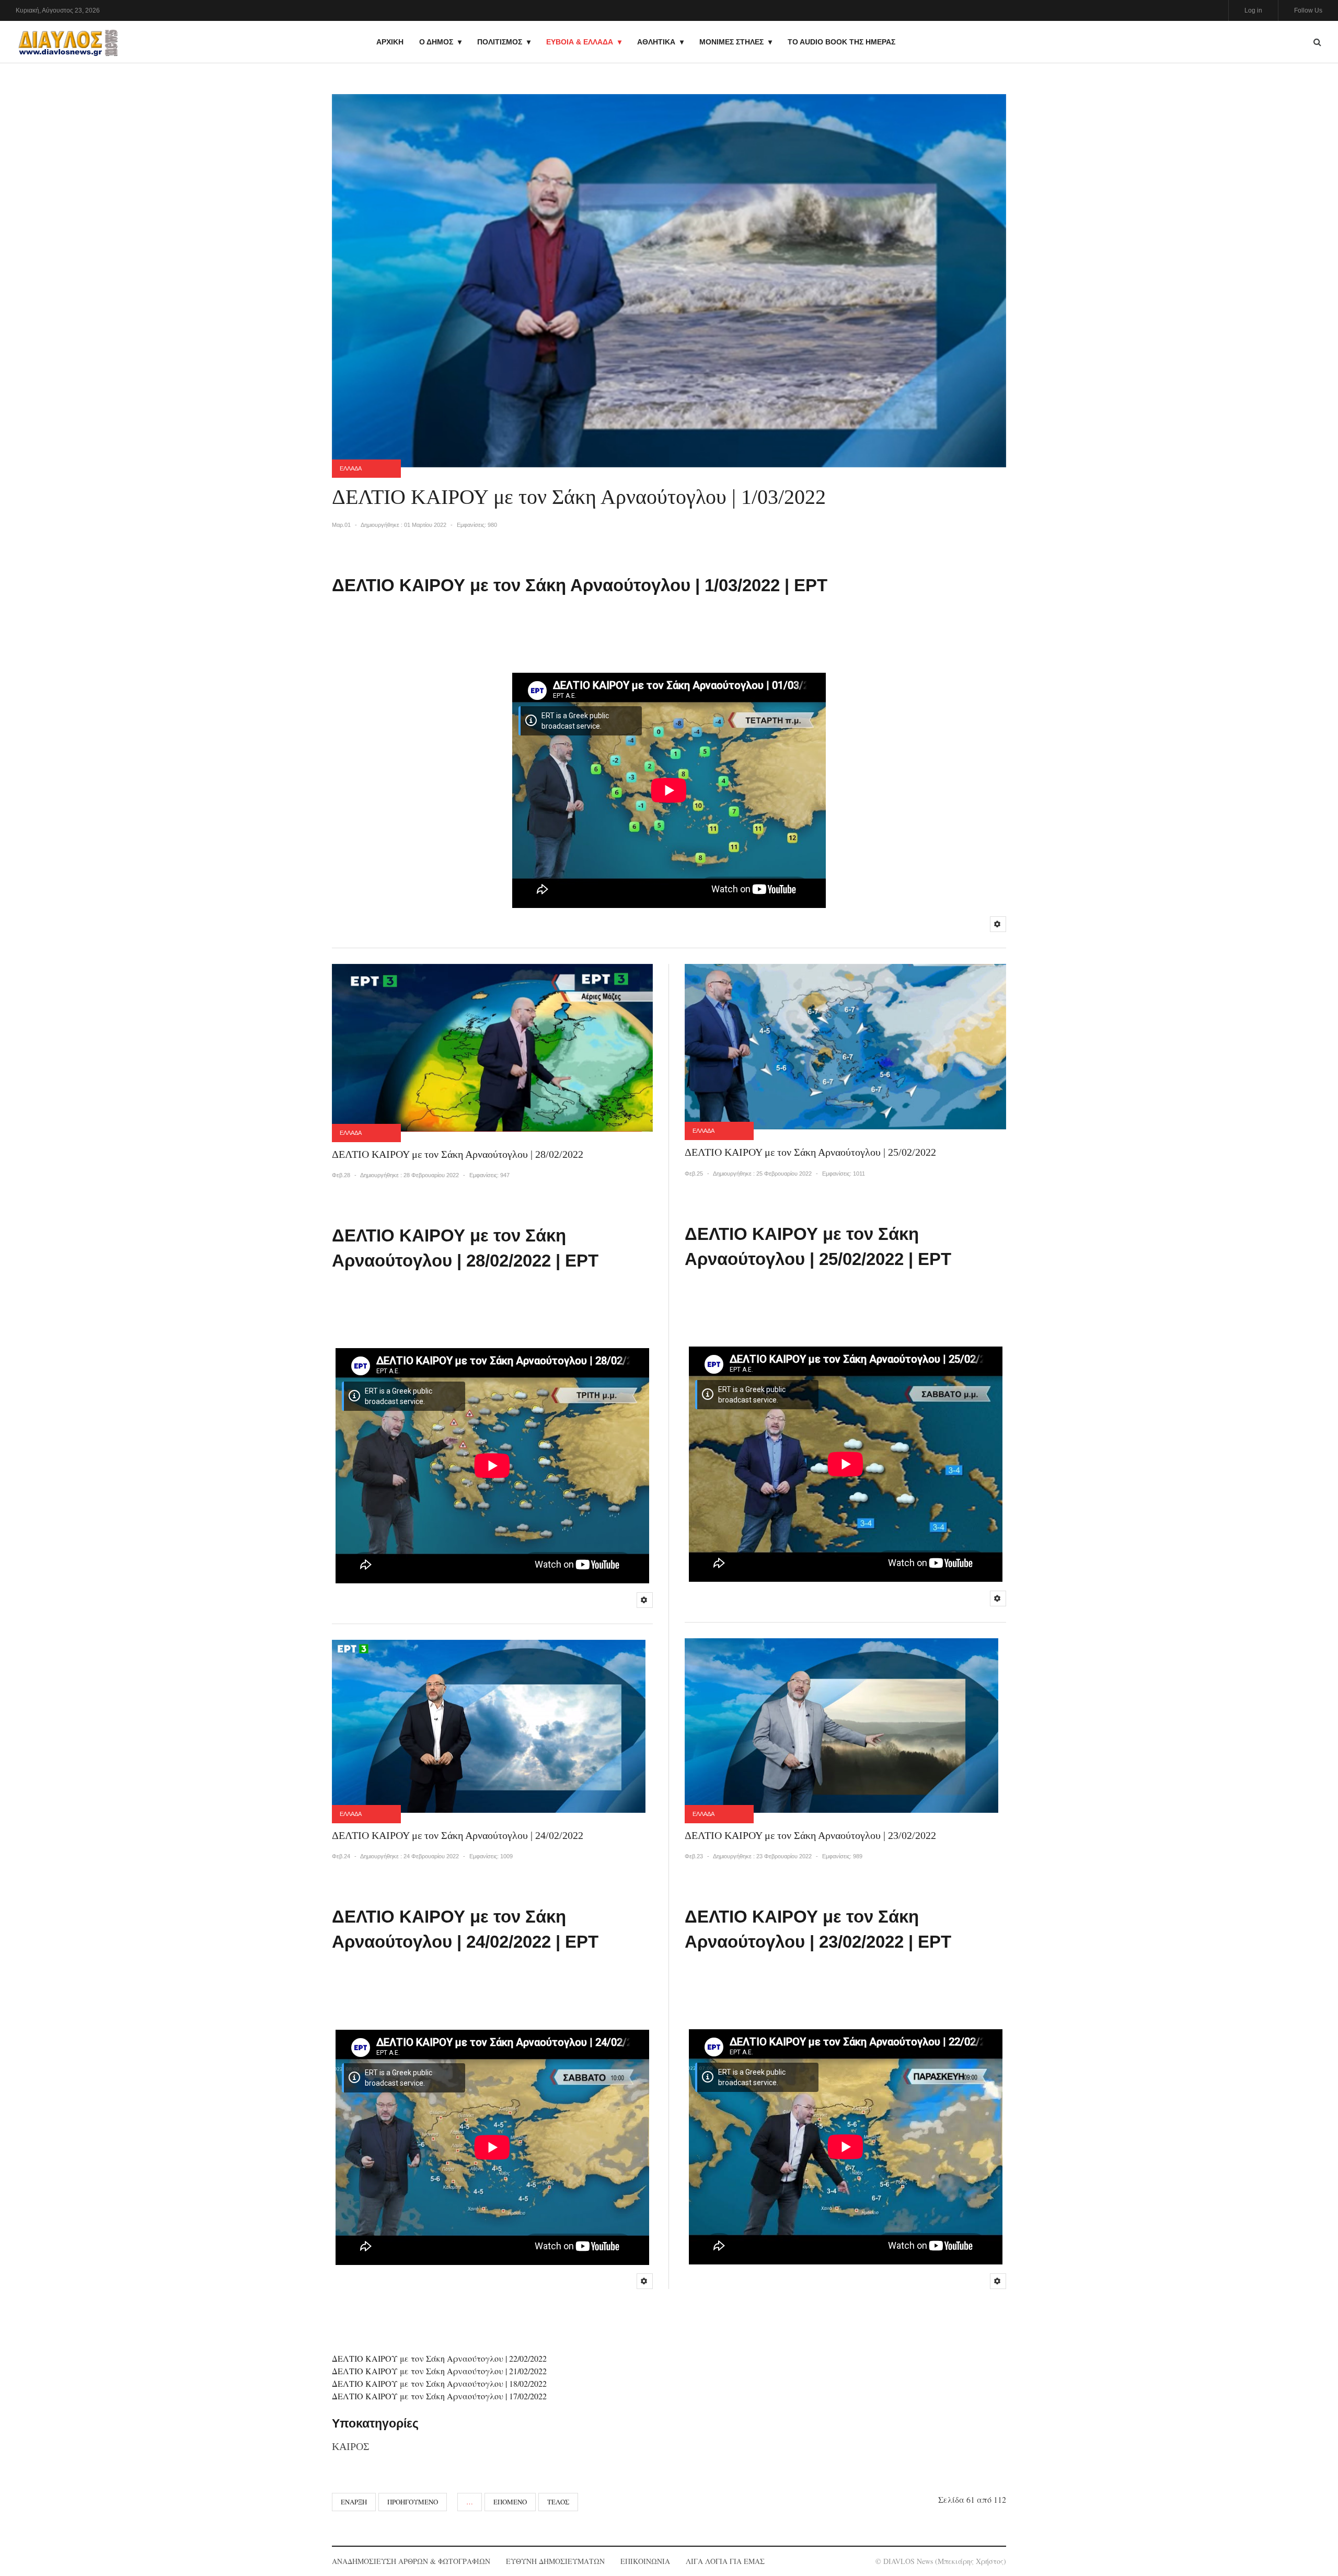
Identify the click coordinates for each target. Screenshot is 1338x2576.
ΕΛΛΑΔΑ (351, 468)
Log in (1253, 10)
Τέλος (558, 2502)
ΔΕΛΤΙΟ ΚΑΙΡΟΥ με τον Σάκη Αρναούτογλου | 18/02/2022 (439, 2383)
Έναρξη (354, 2502)
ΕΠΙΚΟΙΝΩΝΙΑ (645, 2561)
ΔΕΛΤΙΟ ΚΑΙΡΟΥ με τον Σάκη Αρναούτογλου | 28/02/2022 (458, 1154)
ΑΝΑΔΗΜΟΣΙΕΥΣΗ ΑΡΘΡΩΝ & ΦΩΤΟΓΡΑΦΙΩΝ (411, 2561)
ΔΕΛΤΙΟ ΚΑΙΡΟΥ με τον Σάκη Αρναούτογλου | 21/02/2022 (439, 2371)
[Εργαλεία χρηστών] (998, 924)
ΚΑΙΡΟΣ (351, 2446)
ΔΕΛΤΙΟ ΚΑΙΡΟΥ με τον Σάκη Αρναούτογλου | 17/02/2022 (439, 2396)
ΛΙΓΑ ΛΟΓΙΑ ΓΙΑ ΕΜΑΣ (725, 2561)
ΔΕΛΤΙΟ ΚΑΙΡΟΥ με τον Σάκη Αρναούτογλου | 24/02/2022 (458, 1835)
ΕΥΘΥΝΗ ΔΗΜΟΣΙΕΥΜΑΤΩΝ (555, 2561)
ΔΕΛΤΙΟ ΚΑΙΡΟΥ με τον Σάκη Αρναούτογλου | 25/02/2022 (810, 1152)
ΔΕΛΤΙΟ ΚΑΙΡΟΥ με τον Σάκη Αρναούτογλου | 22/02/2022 (439, 2358)
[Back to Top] (1312, 2532)
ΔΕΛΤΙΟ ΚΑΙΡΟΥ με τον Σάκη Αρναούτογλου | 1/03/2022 (579, 497)
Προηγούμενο (413, 2502)
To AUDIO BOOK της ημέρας (841, 42)
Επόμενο (510, 2502)
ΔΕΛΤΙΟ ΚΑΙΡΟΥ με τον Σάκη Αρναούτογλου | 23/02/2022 (810, 1835)
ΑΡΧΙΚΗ (390, 42)
